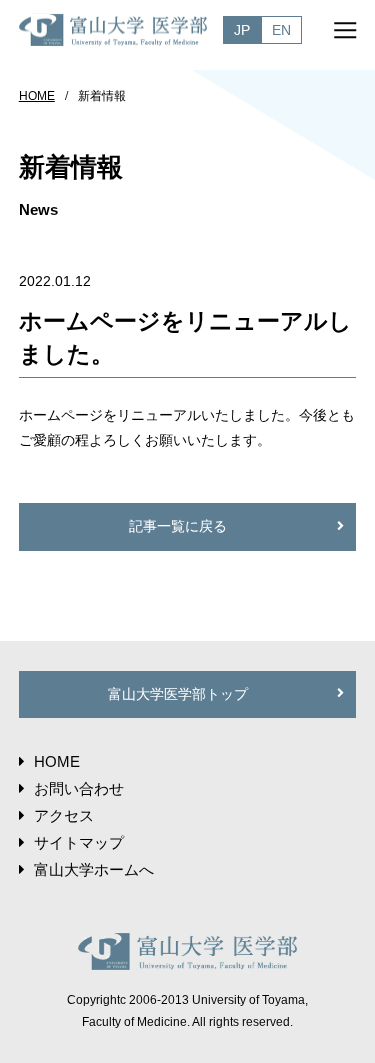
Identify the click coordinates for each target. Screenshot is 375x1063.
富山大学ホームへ (94, 869)
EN (281, 30)
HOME (37, 96)
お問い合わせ (79, 788)
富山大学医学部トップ (178, 694)
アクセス (64, 815)
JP (242, 30)
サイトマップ (79, 842)
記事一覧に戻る (178, 526)
